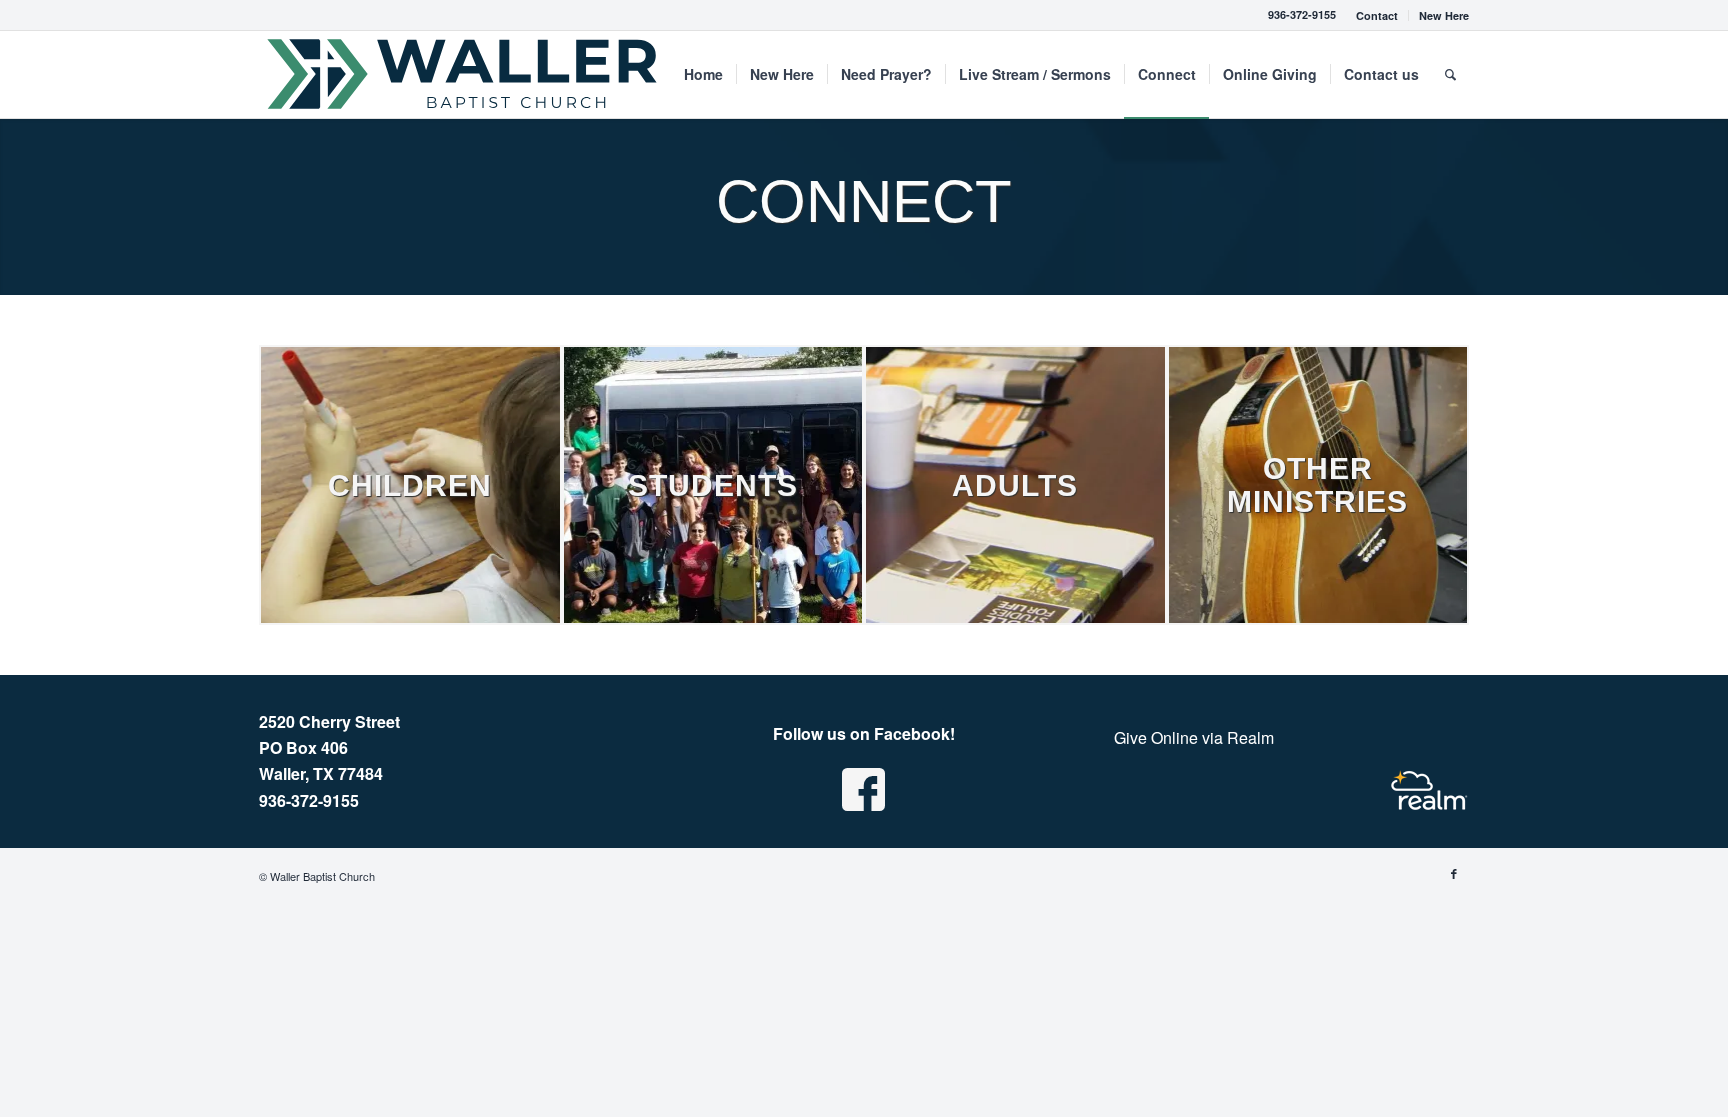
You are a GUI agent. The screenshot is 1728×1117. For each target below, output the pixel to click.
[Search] (1450, 74)
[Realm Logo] (1429, 790)
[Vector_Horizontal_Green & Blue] (463, 74)
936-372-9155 (1302, 14)
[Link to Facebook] (1454, 873)
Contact (1377, 15)
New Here (1444, 15)
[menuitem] (1377, 15)
